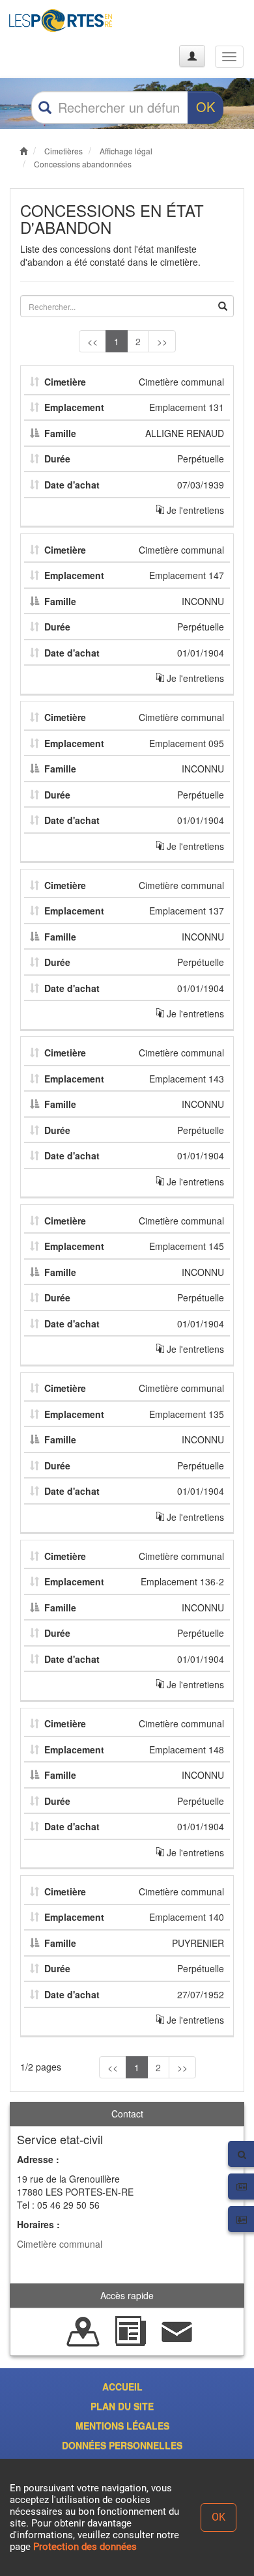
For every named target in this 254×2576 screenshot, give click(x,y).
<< (92, 341)
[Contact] (177, 2330)
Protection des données (85, 2547)
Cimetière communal (60, 2244)
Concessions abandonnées (83, 164)
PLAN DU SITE (122, 2406)
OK (205, 106)
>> (162, 341)
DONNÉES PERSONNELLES (122, 2445)
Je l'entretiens (194, 510)
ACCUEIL (122, 2386)
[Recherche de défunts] (83, 2330)
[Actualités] (130, 2330)
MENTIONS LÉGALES (122, 2426)
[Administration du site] (192, 56)
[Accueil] (61, 21)
